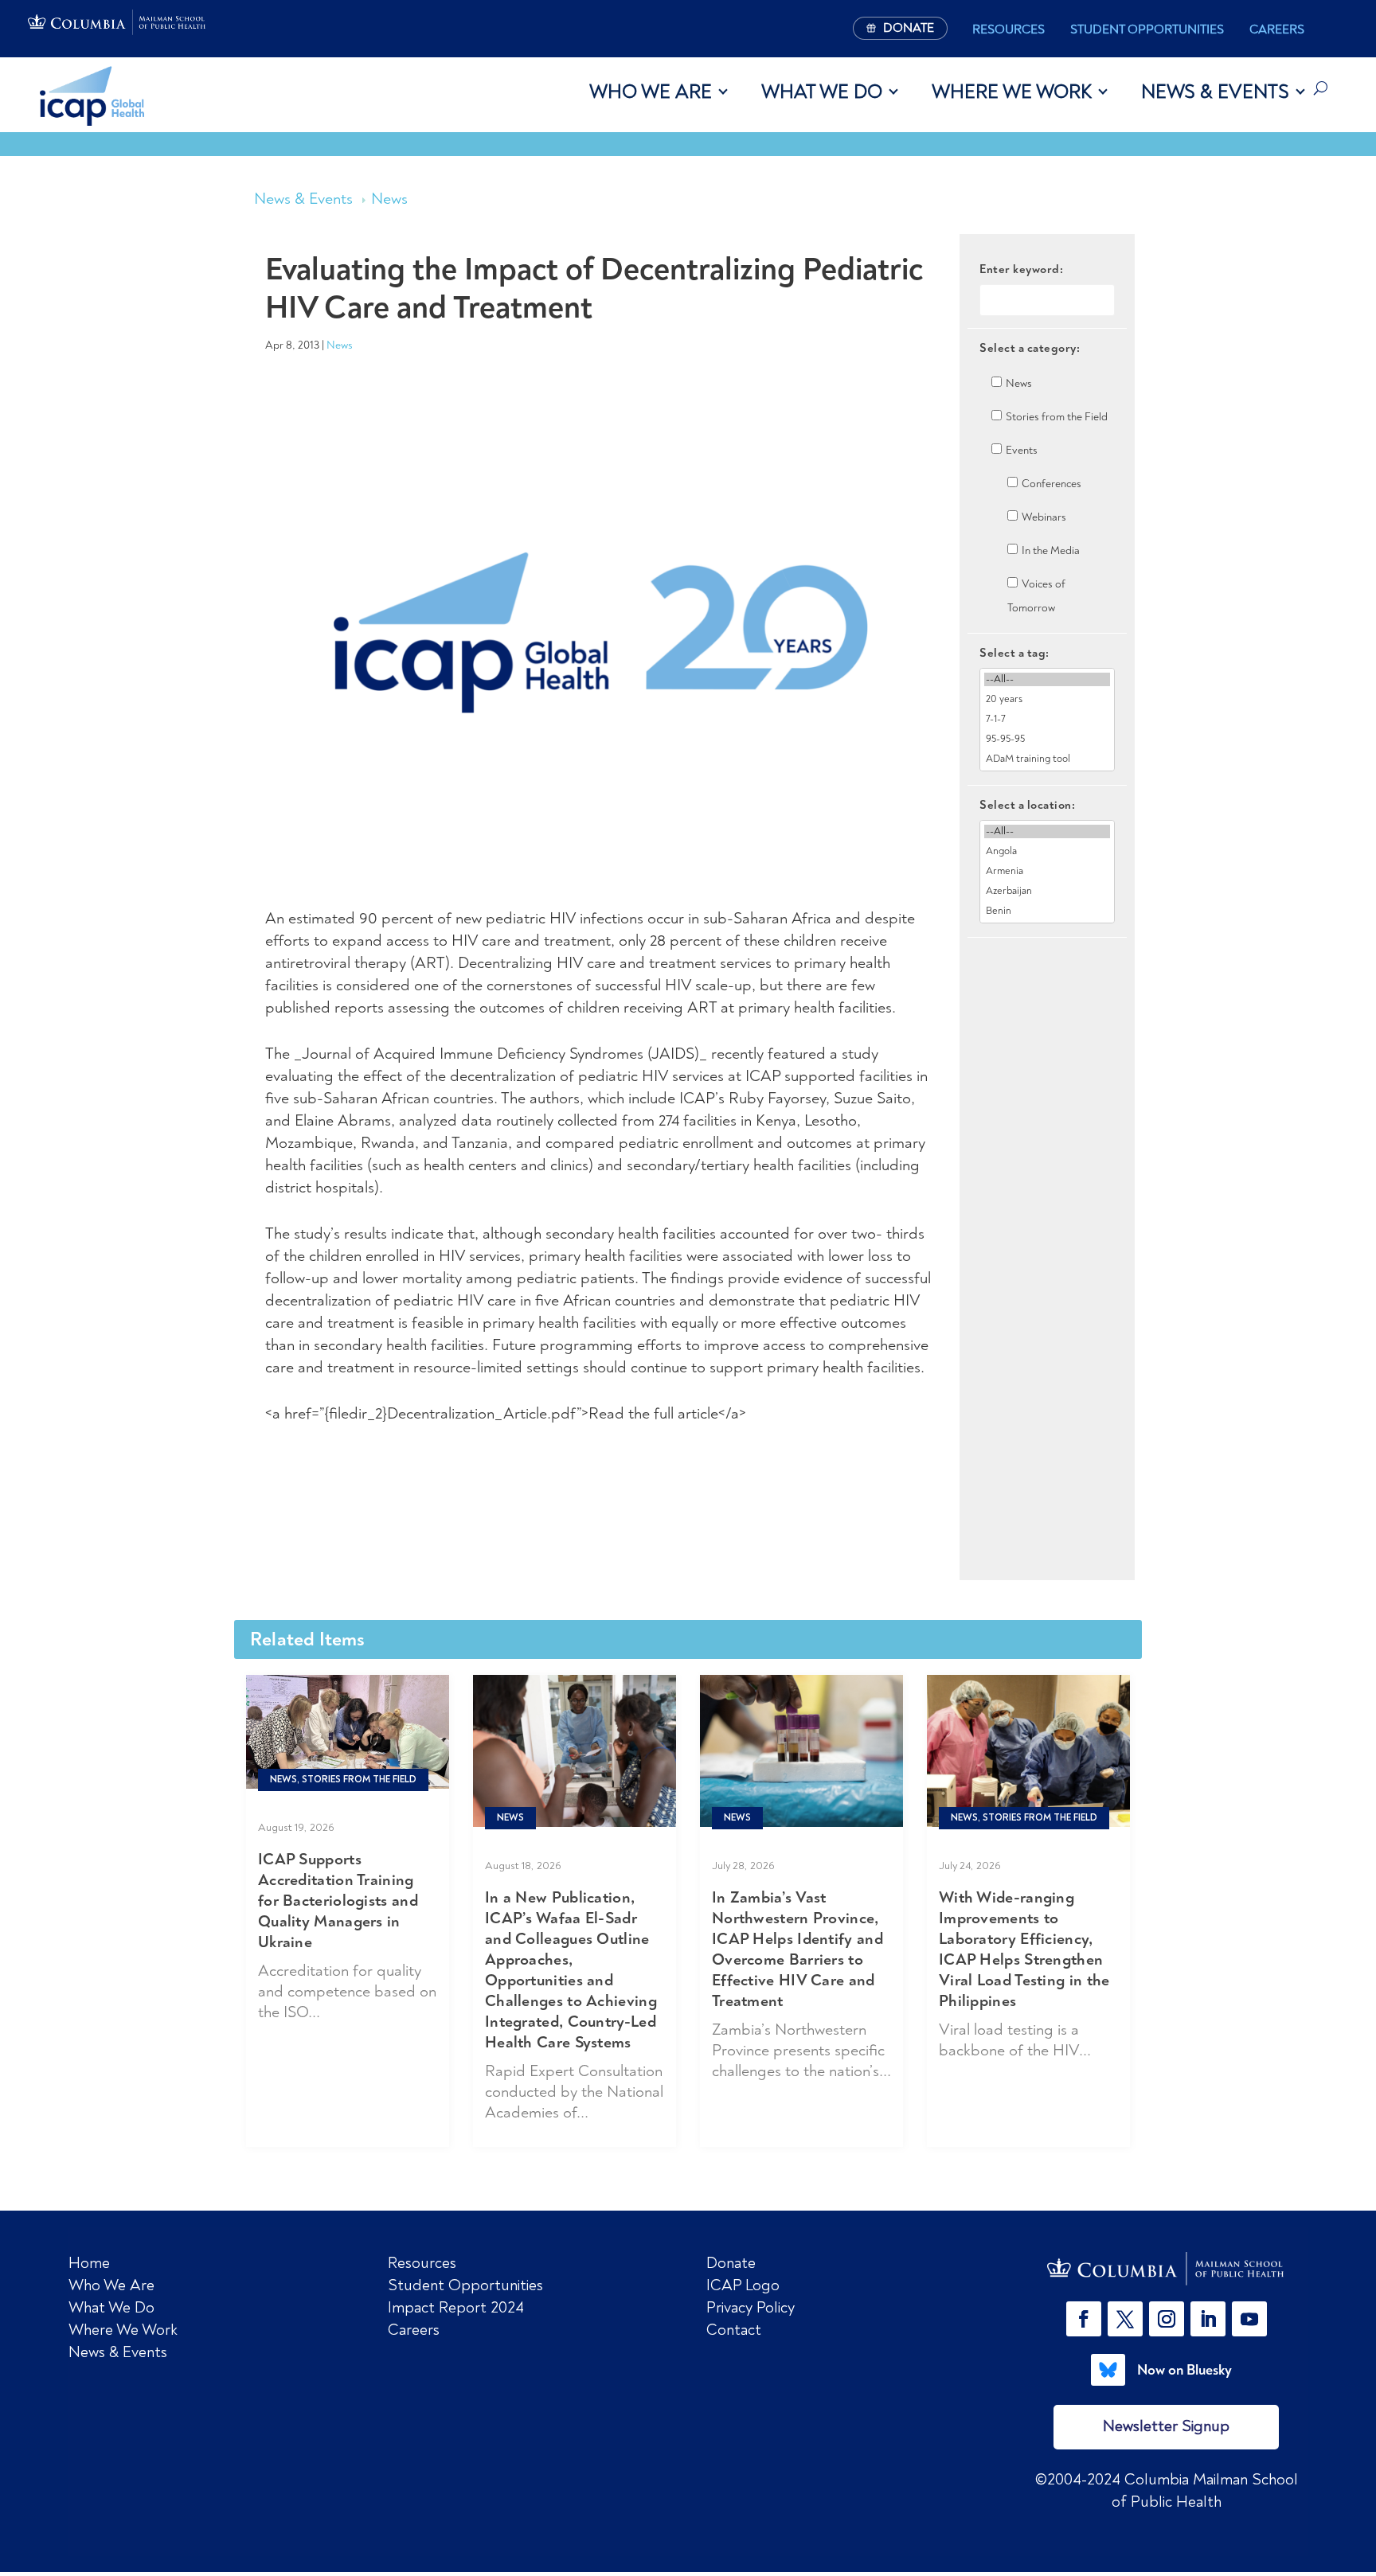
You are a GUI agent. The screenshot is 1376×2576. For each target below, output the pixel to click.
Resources (1009, 29)
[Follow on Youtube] (1249, 2319)
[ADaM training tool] (1047, 759)
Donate (731, 2263)
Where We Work (1012, 92)
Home (89, 2263)
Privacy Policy (751, 2307)
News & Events (1215, 92)
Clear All (1048, 965)
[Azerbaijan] (1047, 891)
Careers (1277, 29)
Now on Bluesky (1184, 2370)
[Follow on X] (1125, 2319)
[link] (1167, 2269)
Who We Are (651, 92)
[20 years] (1047, 699)
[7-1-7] (1047, 719)
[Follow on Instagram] (1167, 2319)
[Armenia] (1047, 871)
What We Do (822, 92)
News (389, 199)
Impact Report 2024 (456, 2307)
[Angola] (1047, 851)
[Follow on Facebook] (1084, 2319)
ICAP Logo (743, 2285)
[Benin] (1047, 911)
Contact (734, 2330)
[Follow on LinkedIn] (1208, 2319)
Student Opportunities (1147, 29)
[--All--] (1047, 679)
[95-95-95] (1047, 739)
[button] (1087, 2319)
